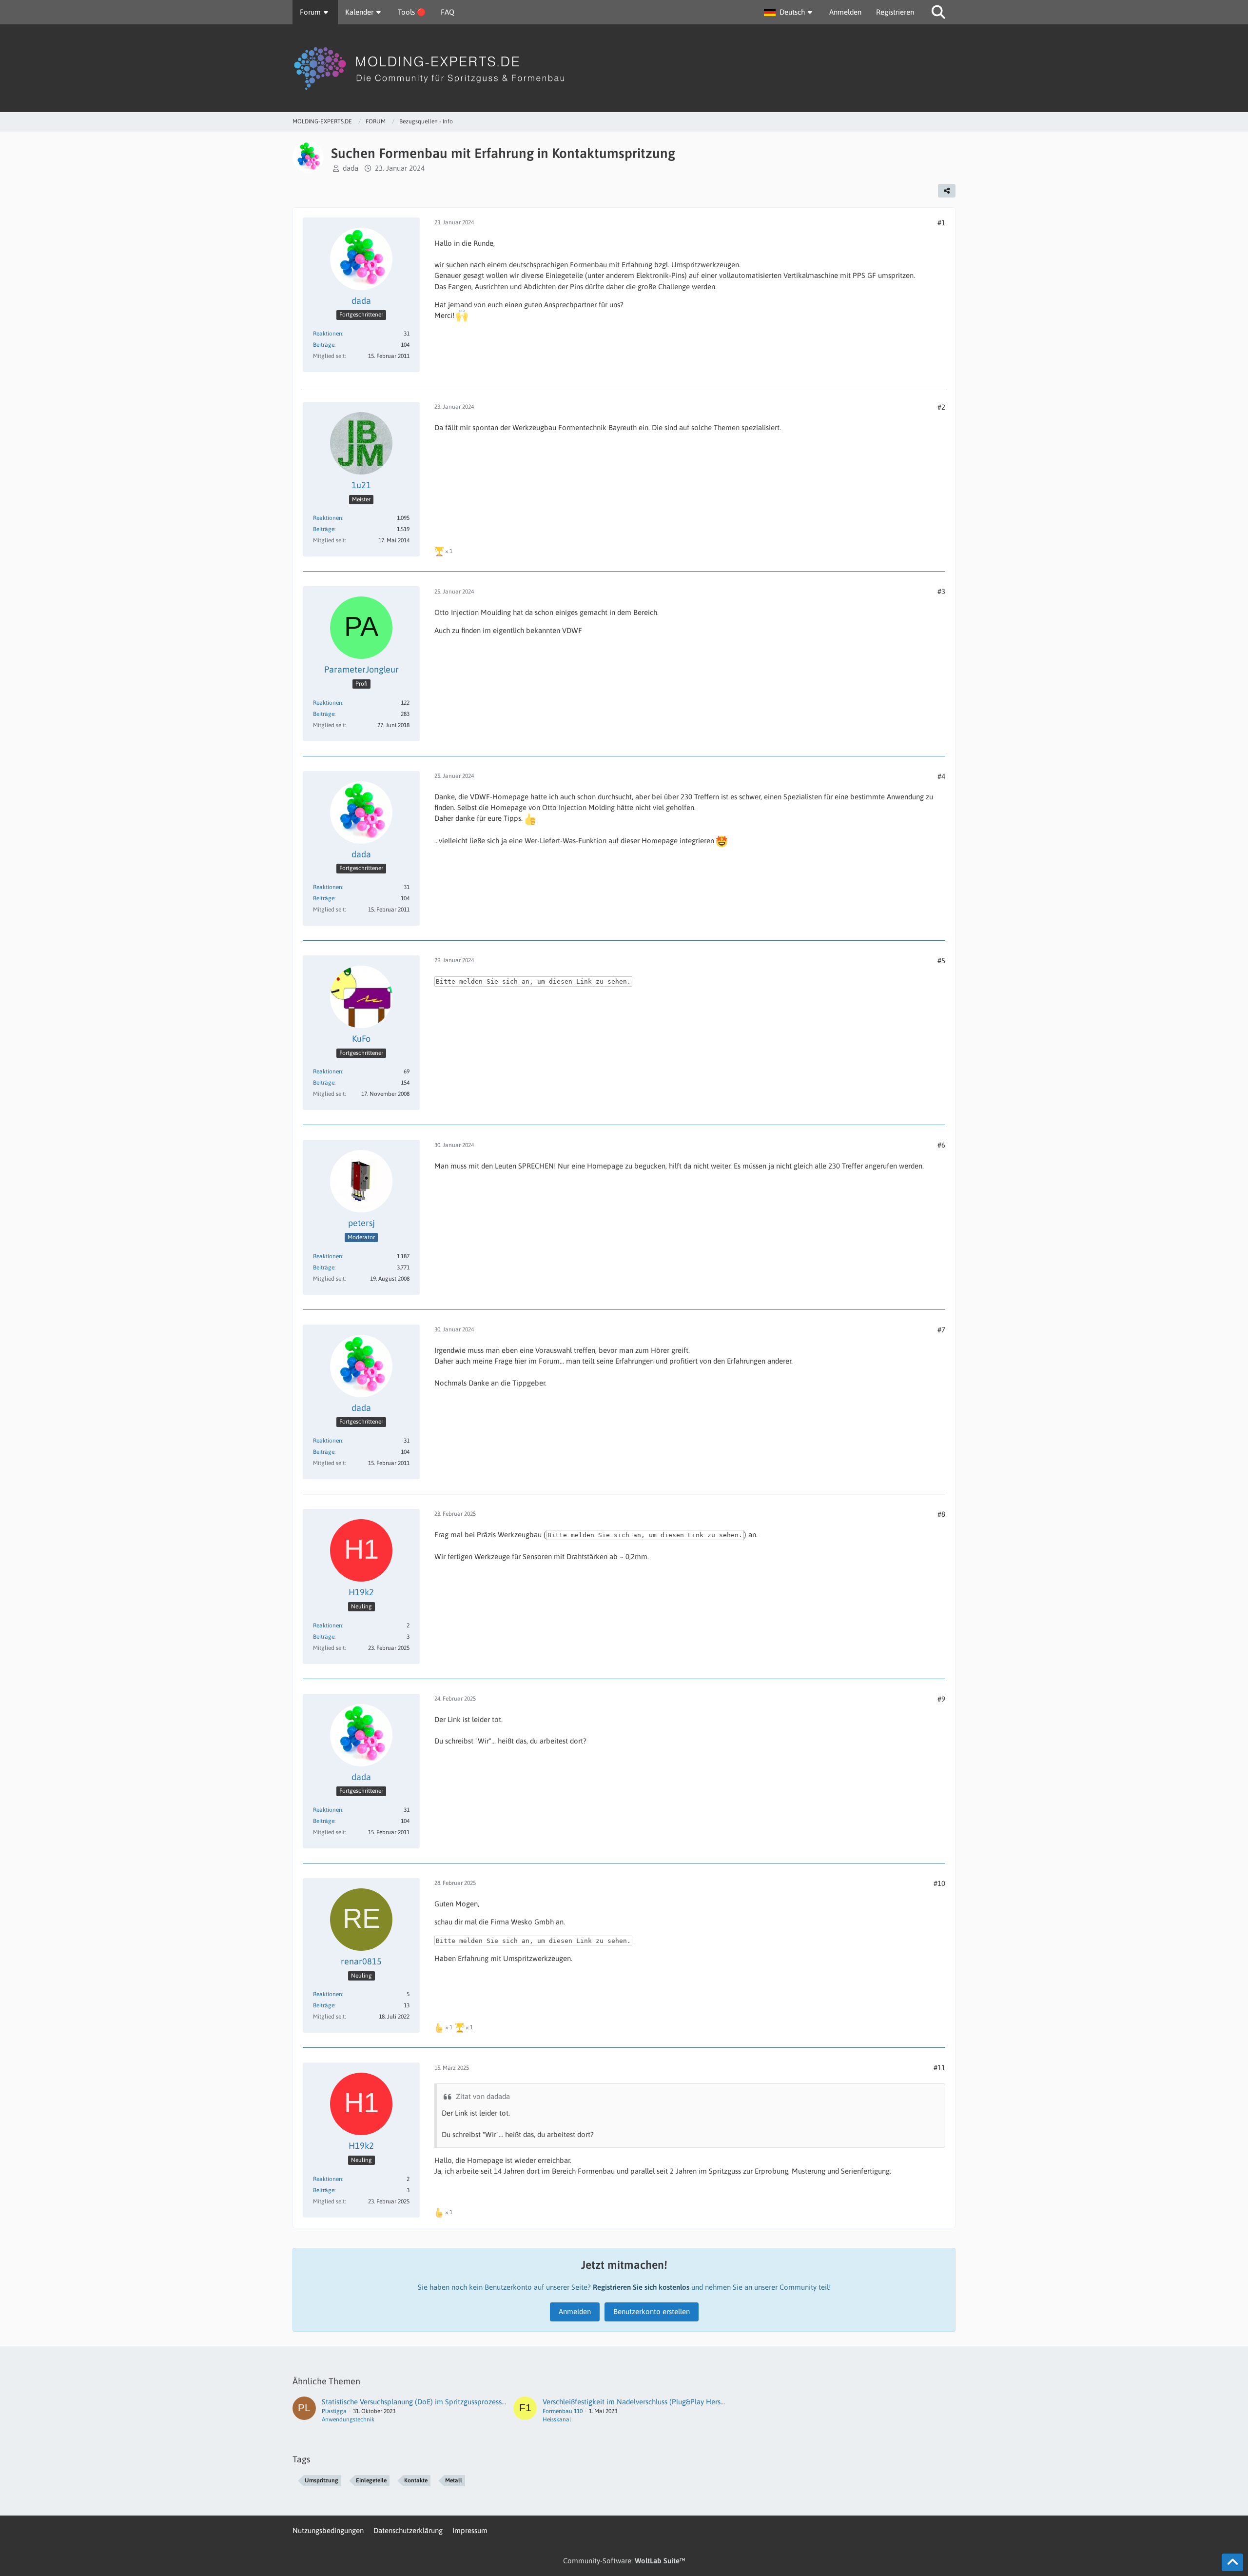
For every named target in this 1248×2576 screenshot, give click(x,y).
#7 (941, 1330)
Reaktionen (328, 334)
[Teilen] (947, 191)
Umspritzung (322, 2480)
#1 (941, 223)
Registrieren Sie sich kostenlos (641, 2287)
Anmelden (845, 12)
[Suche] (938, 12)
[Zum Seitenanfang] (1232, 2562)
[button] (789, 12)
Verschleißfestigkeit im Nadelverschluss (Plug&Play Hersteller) (641, 2402)
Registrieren (895, 12)
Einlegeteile (371, 2480)
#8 (941, 1514)
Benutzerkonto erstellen (652, 2311)
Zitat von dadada (483, 2096)
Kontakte (416, 2480)
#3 (941, 591)
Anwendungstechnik (348, 2419)
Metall (454, 2480)
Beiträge (324, 345)
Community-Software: (624, 2561)
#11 (939, 2068)
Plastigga (334, 2411)
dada (351, 168)
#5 (941, 961)
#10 (939, 1883)
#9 (941, 1699)
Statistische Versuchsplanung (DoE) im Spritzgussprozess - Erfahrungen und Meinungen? (461, 2402)
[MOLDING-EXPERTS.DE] (624, 68)
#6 (941, 1145)
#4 (941, 776)
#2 (941, 407)
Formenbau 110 (563, 2411)
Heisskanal (557, 2419)
